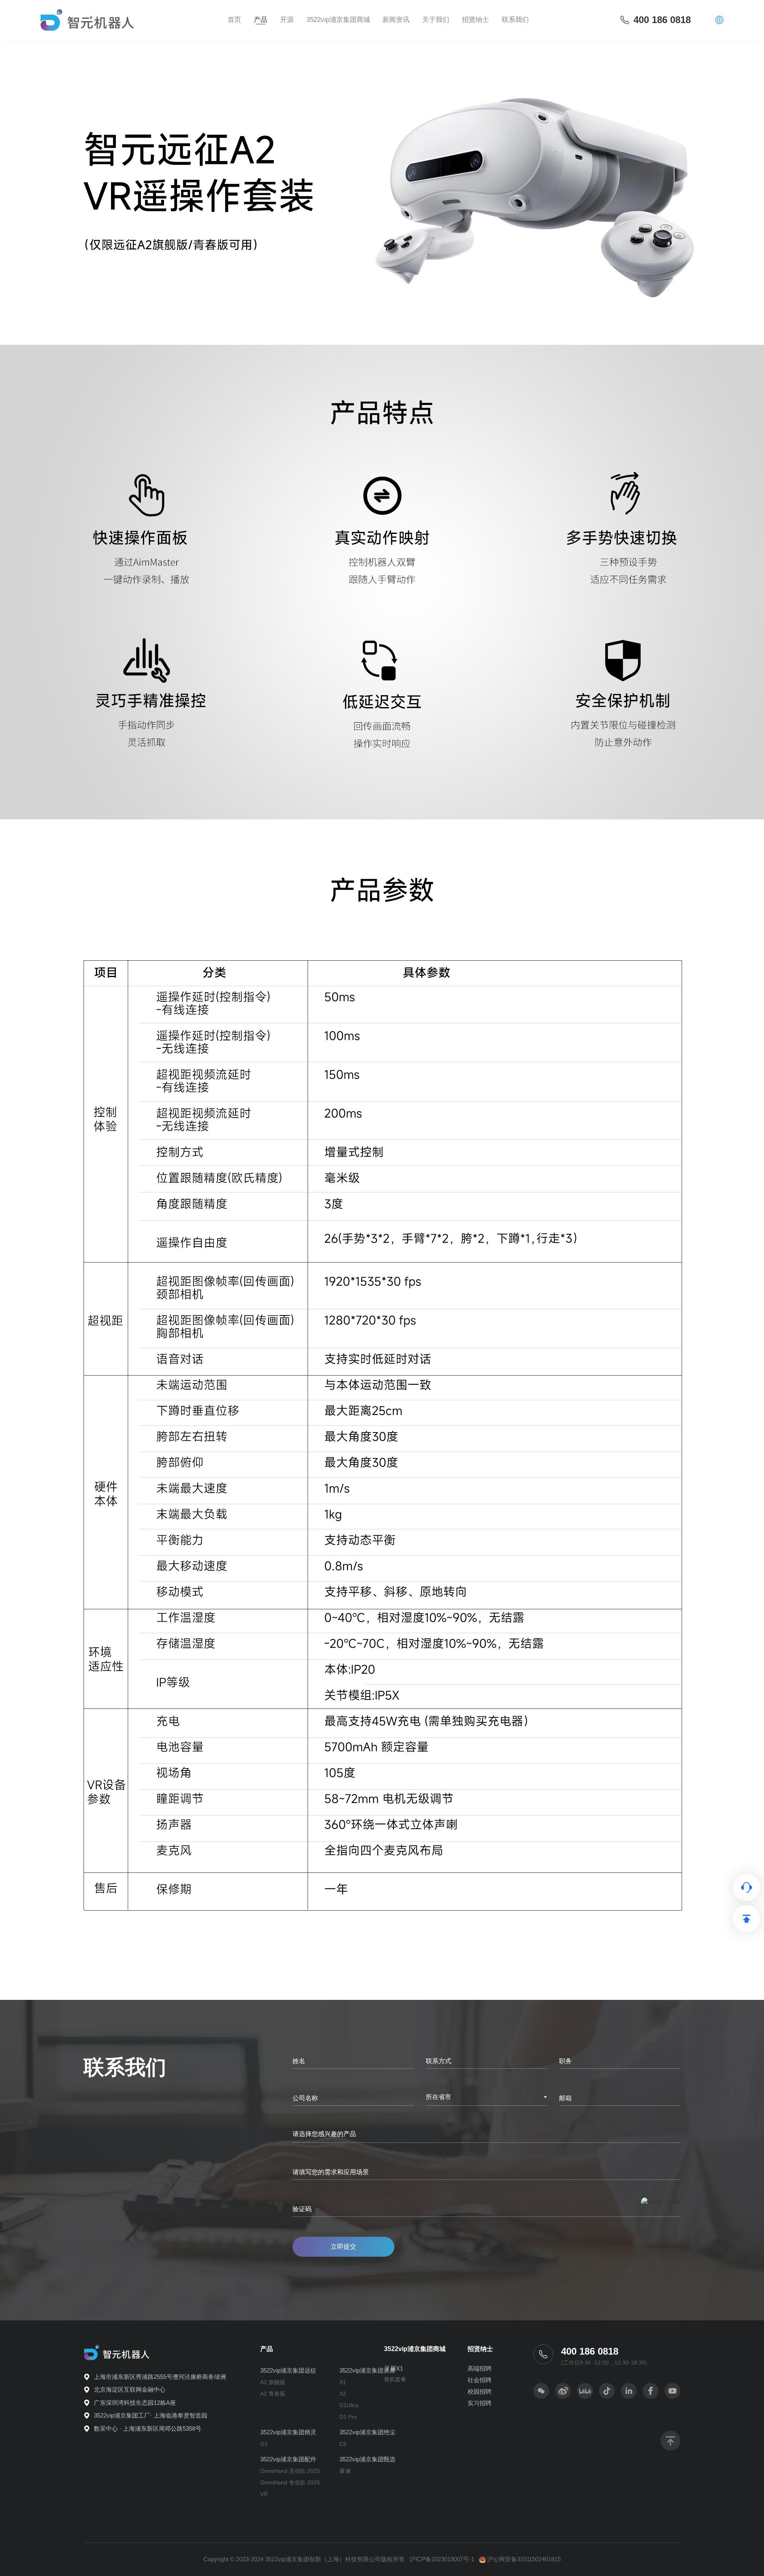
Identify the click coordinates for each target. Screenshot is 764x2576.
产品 (261, 20)
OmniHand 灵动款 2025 (290, 2471)
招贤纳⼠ (476, 20)
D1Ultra (349, 2405)
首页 (234, 20)
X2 (343, 2394)
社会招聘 (479, 2380)
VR (264, 2494)
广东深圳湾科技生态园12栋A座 (135, 2403)
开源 (287, 20)
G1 (264, 2444)
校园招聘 (479, 2391)
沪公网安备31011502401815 (524, 2559)
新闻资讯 (396, 20)
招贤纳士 (480, 2349)
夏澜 (345, 2471)
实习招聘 (479, 2403)
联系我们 (515, 20)
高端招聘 (479, 2368)
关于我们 (436, 20)
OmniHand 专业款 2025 (290, 2482)
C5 (343, 2444)
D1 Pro (348, 2417)
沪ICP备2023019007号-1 (442, 2559)
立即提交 (343, 2247)
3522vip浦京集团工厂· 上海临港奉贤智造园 (151, 2415)
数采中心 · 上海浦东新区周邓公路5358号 (148, 2428)
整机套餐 (395, 2379)
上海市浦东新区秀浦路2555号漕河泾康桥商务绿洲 (160, 2377)
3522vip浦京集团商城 (338, 20)
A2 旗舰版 (273, 2382)
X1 (343, 2382)
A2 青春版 (273, 2394)
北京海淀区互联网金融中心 (130, 2389)
